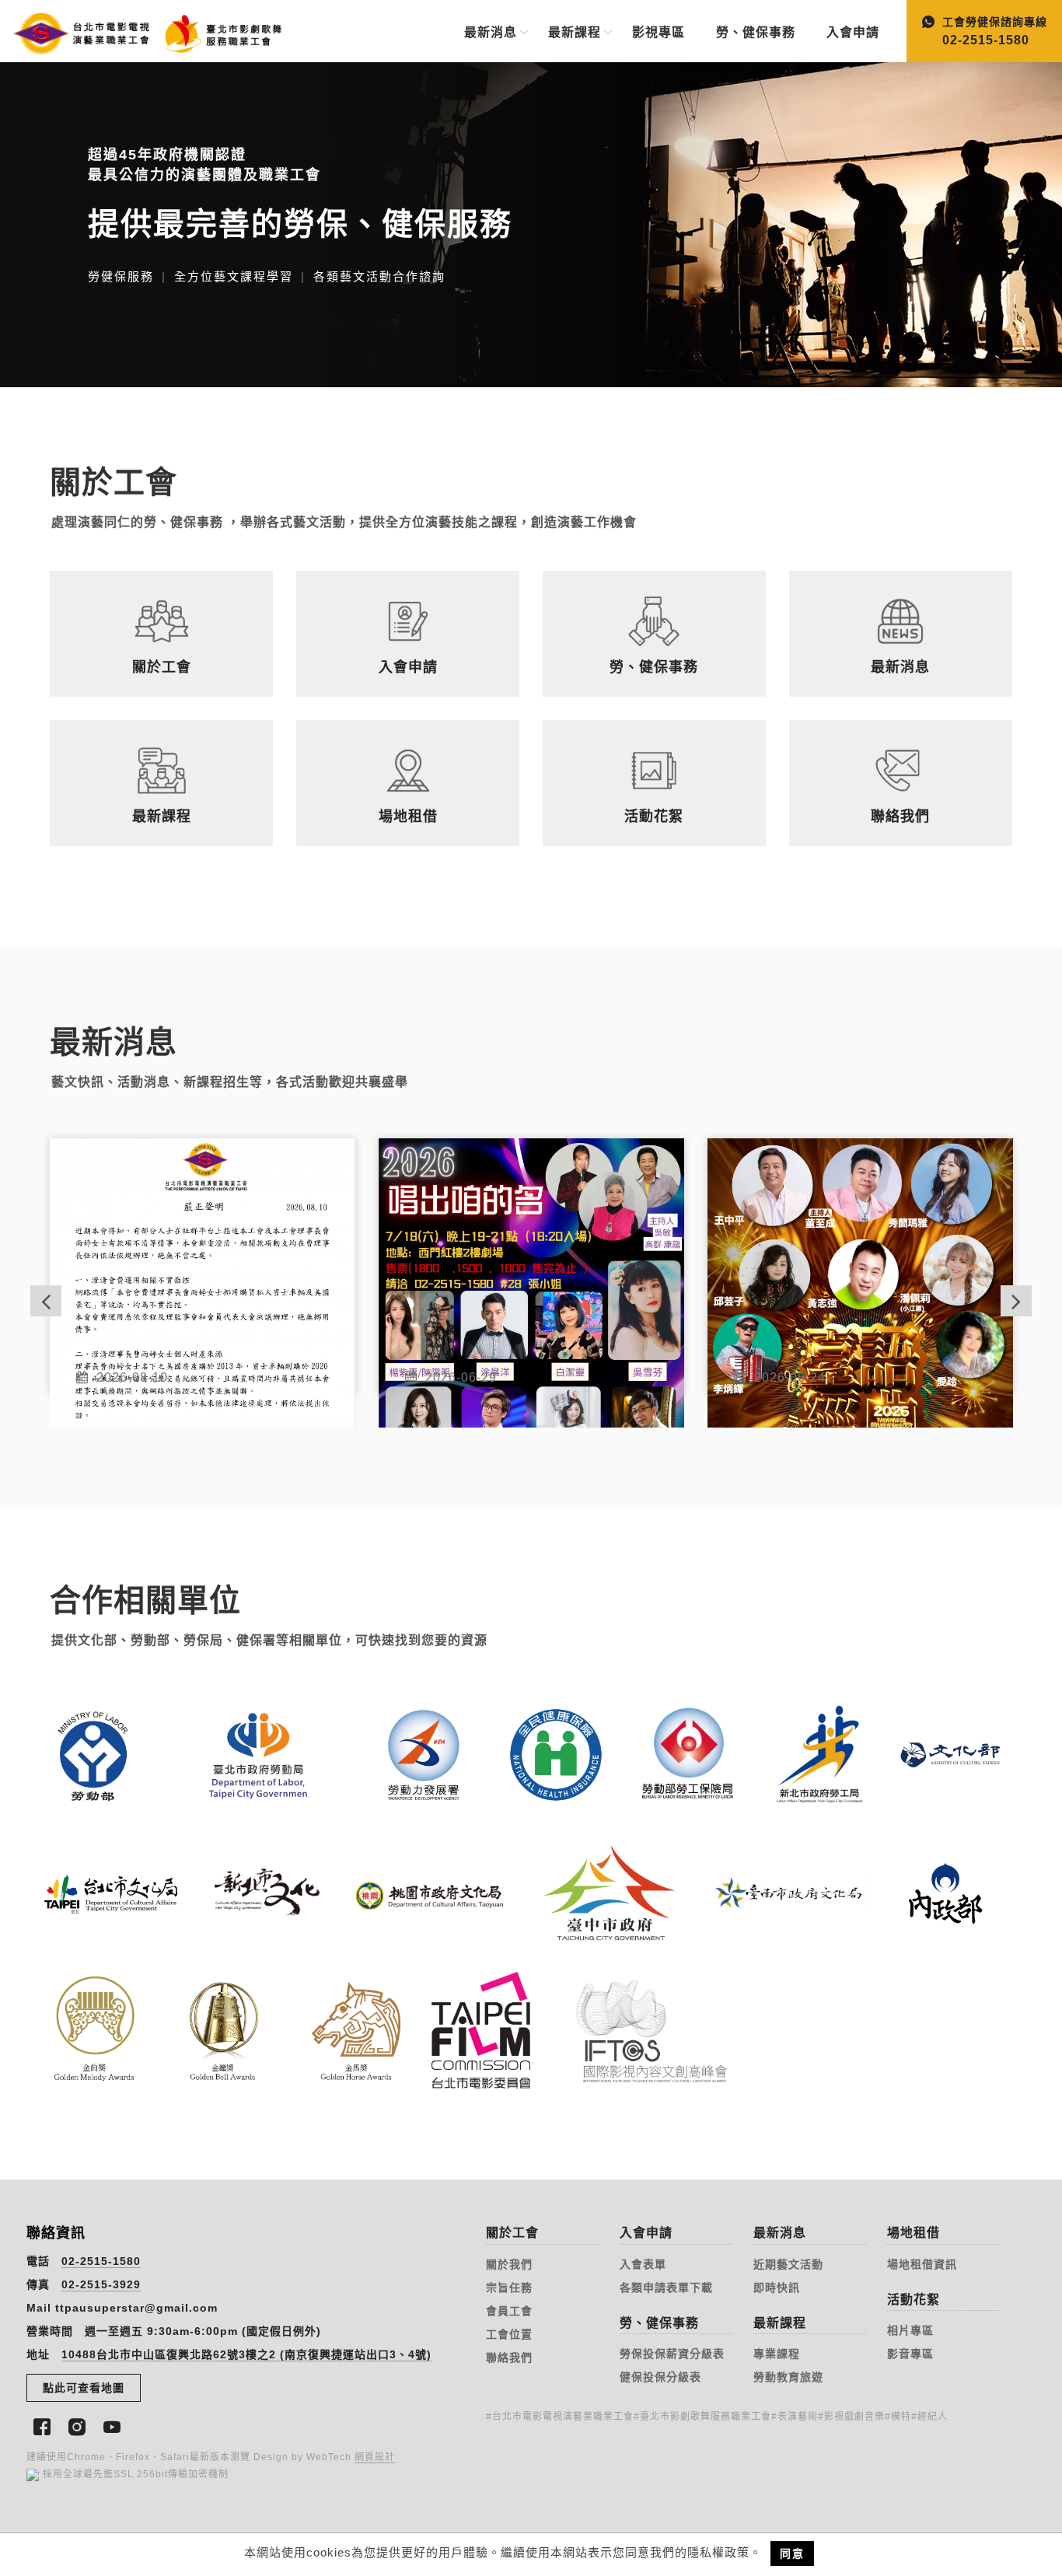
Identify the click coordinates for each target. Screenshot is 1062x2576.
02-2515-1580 (101, 2261)
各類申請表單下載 (666, 2288)
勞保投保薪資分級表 (672, 2354)
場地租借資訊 (922, 2264)
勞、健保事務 (756, 32)
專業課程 (777, 2354)
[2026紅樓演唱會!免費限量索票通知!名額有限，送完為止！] (860, 1267)
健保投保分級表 (660, 2377)
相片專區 (910, 2330)
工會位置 (509, 2334)
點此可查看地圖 (84, 2388)
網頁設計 (375, 2457)
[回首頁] (138, 30)
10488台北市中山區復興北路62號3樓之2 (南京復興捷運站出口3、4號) (246, 2354)
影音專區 (910, 2354)
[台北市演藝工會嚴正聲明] (203, 1267)
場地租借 (914, 2233)
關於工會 (512, 2233)
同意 (792, 2553)
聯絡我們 (509, 2358)
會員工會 (509, 2311)
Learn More (107, 1707)
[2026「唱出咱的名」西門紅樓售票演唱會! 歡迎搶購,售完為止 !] (531, 1267)
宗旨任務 (509, 2288)
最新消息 (491, 32)
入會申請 (853, 32)
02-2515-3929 (101, 2284)
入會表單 (643, 2264)
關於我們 (509, 2264)
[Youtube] (114, 2425)
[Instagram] (79, 2425)
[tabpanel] (531, 225)
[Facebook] (44, 2425)
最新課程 (575, 32)
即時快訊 (777, 2288)
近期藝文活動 (788, 2264)
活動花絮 (914, 2300)
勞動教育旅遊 (788, 2377)
